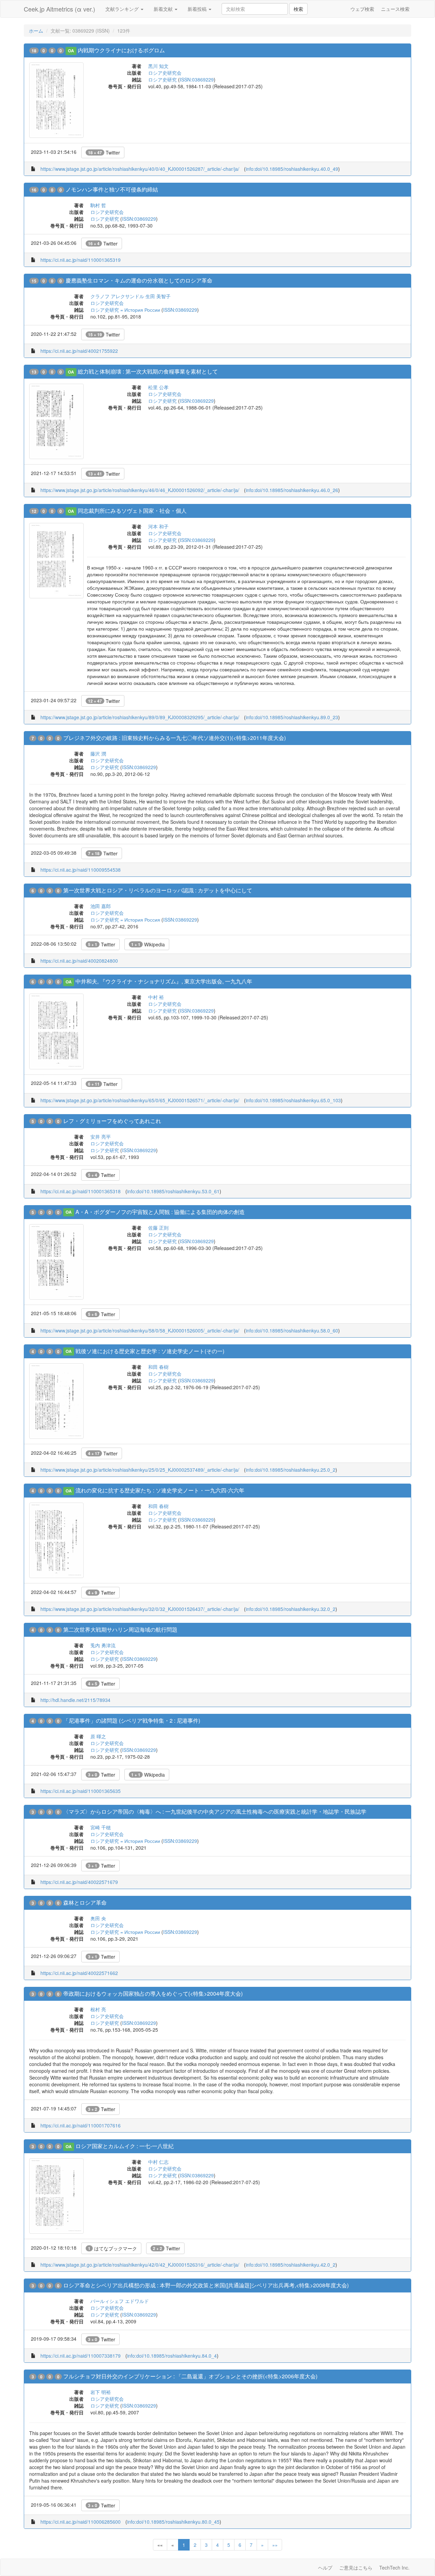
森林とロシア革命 (85, 1902)
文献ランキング (123, 9)
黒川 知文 (158, 66)
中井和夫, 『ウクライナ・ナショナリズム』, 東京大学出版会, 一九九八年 (164, 981)
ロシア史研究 (162, 79)
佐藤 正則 (158, 1228)
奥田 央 (98, 1918)
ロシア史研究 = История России (125, 310)
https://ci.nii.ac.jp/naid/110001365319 (81, 260)
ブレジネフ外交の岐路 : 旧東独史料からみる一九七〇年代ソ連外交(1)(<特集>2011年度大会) (175, 738)
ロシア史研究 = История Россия (125, 920)
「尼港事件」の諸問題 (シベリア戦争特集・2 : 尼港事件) (132, 1720)
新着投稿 (198, 9)
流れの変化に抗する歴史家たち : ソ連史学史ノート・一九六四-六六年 (160, 1490)
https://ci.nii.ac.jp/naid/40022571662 (79, 1973)
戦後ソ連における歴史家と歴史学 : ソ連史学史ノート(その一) (150, 1351)
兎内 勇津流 (103, 1645)
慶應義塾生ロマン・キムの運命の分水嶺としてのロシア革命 (139, 280)
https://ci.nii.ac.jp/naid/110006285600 (81, 2522)
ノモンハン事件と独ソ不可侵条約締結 (112, 189)
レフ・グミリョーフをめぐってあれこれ (112, 1121)
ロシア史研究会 (165, 73)
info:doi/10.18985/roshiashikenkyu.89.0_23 (292, 717)
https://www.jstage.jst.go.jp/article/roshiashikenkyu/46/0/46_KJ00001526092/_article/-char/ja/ (140, 490)
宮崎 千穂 (101, 1827)
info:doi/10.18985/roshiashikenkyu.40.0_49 (292, 169)
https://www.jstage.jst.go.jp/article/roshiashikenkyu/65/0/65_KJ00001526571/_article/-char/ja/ (140, 1100)
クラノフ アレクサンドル (117, 296)
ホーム (36, 31)
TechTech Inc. (394, 2568)
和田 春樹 (158, 1367)
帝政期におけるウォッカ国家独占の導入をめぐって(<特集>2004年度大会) (153, 1993)
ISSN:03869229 (197, 79)
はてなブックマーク (112, 2248)
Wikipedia (148, 944)
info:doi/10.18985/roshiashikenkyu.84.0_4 (172, 2356)
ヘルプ (325, 2568)
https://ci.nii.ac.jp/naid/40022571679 (79, 1882)
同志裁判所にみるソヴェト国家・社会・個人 (132, 511)
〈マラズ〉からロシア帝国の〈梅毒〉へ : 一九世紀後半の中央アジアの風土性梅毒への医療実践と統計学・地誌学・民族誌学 (215, 1811)
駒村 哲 (98, 205)
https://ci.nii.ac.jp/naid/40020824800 (79, 961)
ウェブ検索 (362, 9)
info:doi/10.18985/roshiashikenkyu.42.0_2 (291, 2265)
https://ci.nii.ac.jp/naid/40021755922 (79, 351)
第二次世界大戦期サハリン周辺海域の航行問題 (120, 1629)
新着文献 (164, 9)
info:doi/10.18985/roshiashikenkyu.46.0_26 (292, 490)
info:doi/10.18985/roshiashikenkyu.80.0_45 (173, 2522)
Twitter (104, 152)
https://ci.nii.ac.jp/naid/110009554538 (81, 870)
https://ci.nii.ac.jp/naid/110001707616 (81, 2125)
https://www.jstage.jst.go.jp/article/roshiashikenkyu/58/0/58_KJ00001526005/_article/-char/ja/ (140, 1330)
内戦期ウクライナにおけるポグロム (121, 50)
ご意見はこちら (356, 2568)
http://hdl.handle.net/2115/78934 (75, 1700)
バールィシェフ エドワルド (120, 2301)
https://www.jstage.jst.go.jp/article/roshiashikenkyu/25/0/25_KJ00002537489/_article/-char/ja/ (140, 1470)
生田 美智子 (158, 296)
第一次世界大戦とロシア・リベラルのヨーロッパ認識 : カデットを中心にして (158, 890)
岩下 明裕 (101, 2392)
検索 (298, 9)
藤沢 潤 (98, 754)
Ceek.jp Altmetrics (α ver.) (59, 9)
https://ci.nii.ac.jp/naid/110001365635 (81, 1791)
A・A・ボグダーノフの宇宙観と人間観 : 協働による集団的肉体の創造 (160, 1212)
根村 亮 (98, 2009)
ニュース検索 (395, 9)
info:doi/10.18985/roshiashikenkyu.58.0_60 (292, 1330)
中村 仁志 (158, 2162)
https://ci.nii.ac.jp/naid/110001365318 (81, 1191)
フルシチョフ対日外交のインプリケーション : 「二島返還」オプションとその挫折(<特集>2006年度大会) (190, 2376)
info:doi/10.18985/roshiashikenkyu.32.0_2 (291, 1609)
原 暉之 (98, 1736)
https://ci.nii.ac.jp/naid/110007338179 (81, 2356)
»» (275, 2545)
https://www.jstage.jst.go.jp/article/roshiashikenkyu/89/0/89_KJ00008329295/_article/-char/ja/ (140, 717)
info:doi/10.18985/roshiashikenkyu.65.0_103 (293, 1100)
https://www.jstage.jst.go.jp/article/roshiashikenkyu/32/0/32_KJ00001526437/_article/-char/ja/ (140, 1609)
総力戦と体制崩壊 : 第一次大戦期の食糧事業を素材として (148, 371)
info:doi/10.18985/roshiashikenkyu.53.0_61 (173, 1191)
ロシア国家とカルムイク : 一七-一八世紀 (125, 2146)
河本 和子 (158, 526)
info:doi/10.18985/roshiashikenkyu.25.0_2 (291, 1470)
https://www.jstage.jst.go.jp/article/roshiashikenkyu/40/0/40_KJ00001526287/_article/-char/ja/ (140, 169)
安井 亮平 (101, 1137)
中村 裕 (156, 997)
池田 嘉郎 (101, 906)
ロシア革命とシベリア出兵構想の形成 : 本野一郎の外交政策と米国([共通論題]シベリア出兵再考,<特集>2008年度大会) (206, 2285)
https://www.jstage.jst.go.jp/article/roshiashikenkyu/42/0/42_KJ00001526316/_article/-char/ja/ (140, 2265)
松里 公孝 (158, 387)
